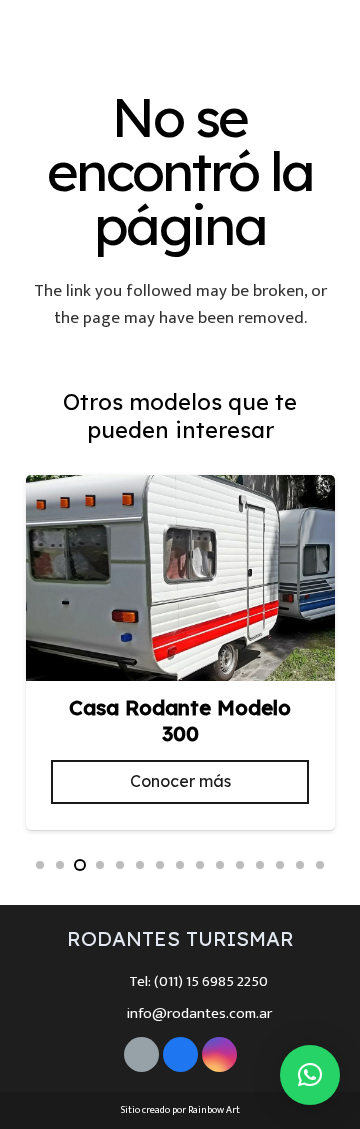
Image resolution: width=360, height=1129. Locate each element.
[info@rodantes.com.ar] (106, 1013)
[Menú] (331, 32)
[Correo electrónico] (141, 1054)
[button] (40, 865)
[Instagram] (266, 32)
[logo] (82, 32)
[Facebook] (234, 32)
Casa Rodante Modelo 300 (180, 721)
